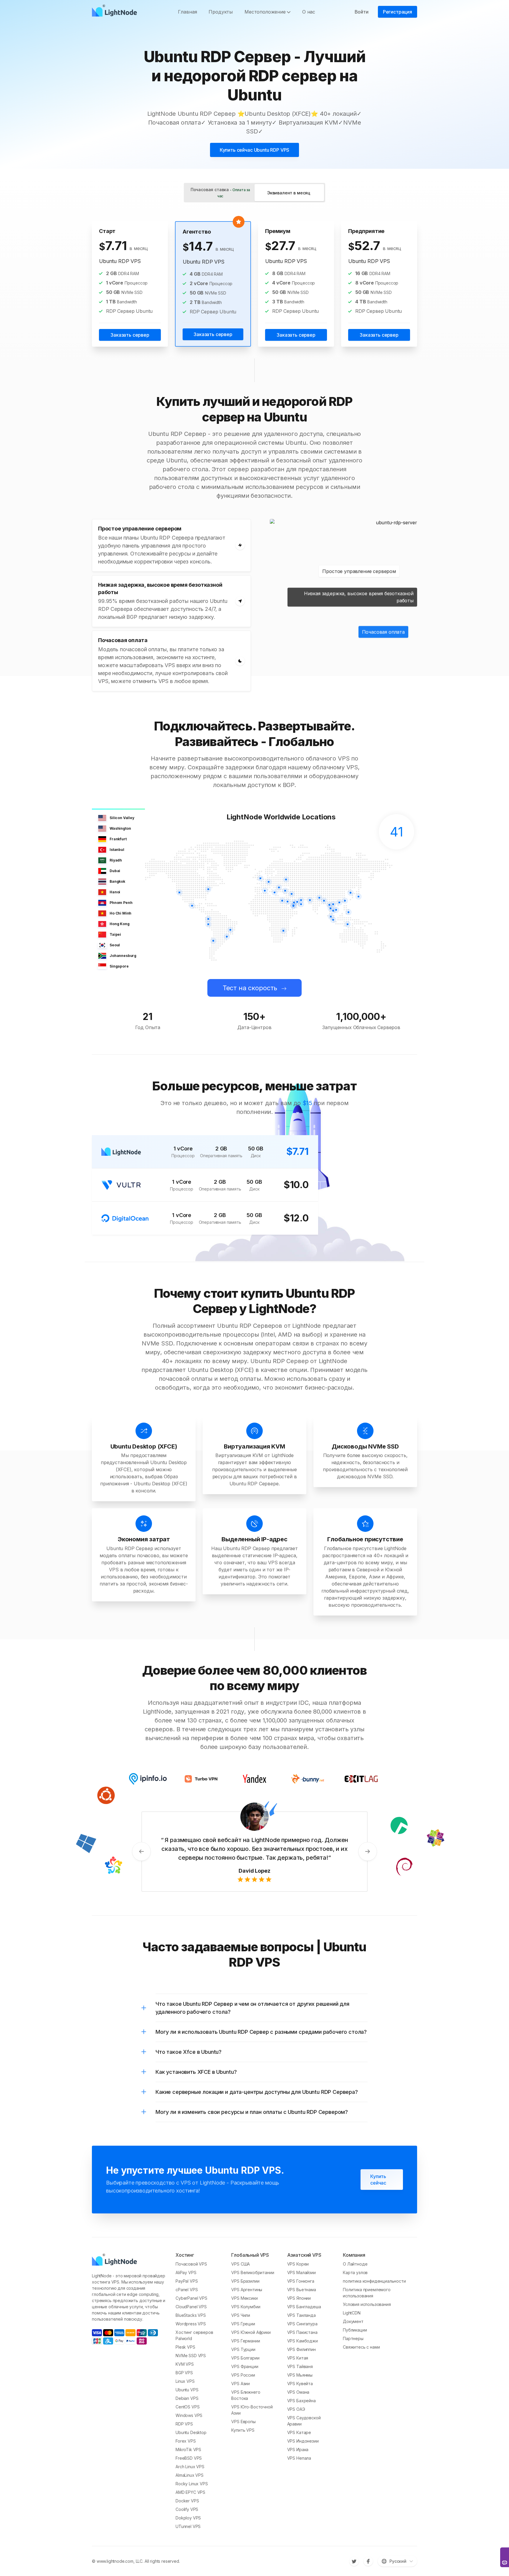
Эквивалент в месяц (289, 193)
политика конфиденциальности (374, 2281)
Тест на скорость (250, 988)
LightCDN (352, 2313)
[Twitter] (354, 2561)
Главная (187, 12)
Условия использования (367, 2304)
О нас (309, 12)
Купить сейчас (378, 2180)
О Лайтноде (355, 2264)
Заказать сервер (130, 335)
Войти (362, 12)
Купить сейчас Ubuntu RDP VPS (255, 150)
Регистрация (398, 12)
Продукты (221, 12)
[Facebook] (368, 2561)
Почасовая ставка (220, 193)
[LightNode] (116, 12)
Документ (353, 2321)
